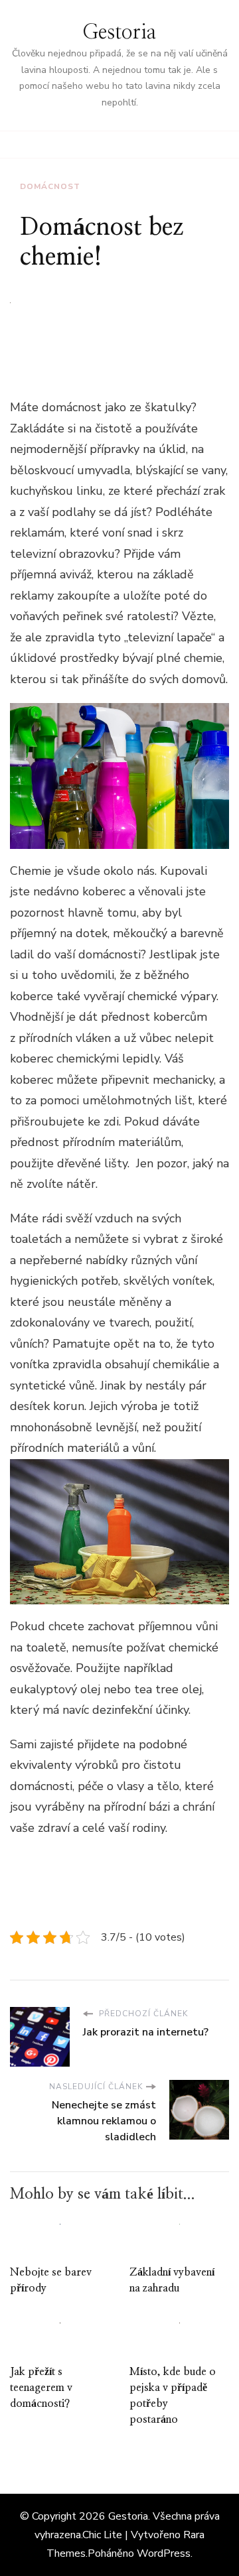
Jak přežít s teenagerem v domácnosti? (41, 2388)
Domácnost (50, 186)
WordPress (164, 2553)
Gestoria (119, 32)
